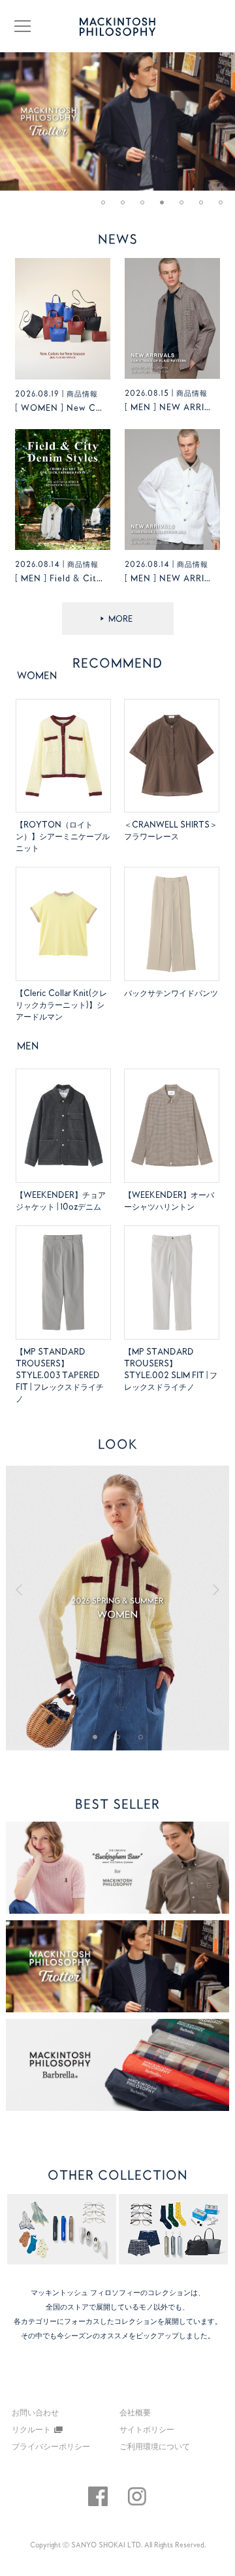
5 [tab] (186, 207)
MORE (120, 619)
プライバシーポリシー (51, 2446)
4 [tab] (166, 207)
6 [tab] (206, 207)
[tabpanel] (117, 121)
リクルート (31, 2429)
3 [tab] (147, 207)
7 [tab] (225, 207)
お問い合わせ (35, 2413)
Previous (31, 1588)
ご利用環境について (155, 2446)
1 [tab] (108, 207)
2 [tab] (127, 207)
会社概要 (135, 2412)
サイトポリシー (147, 2429)
